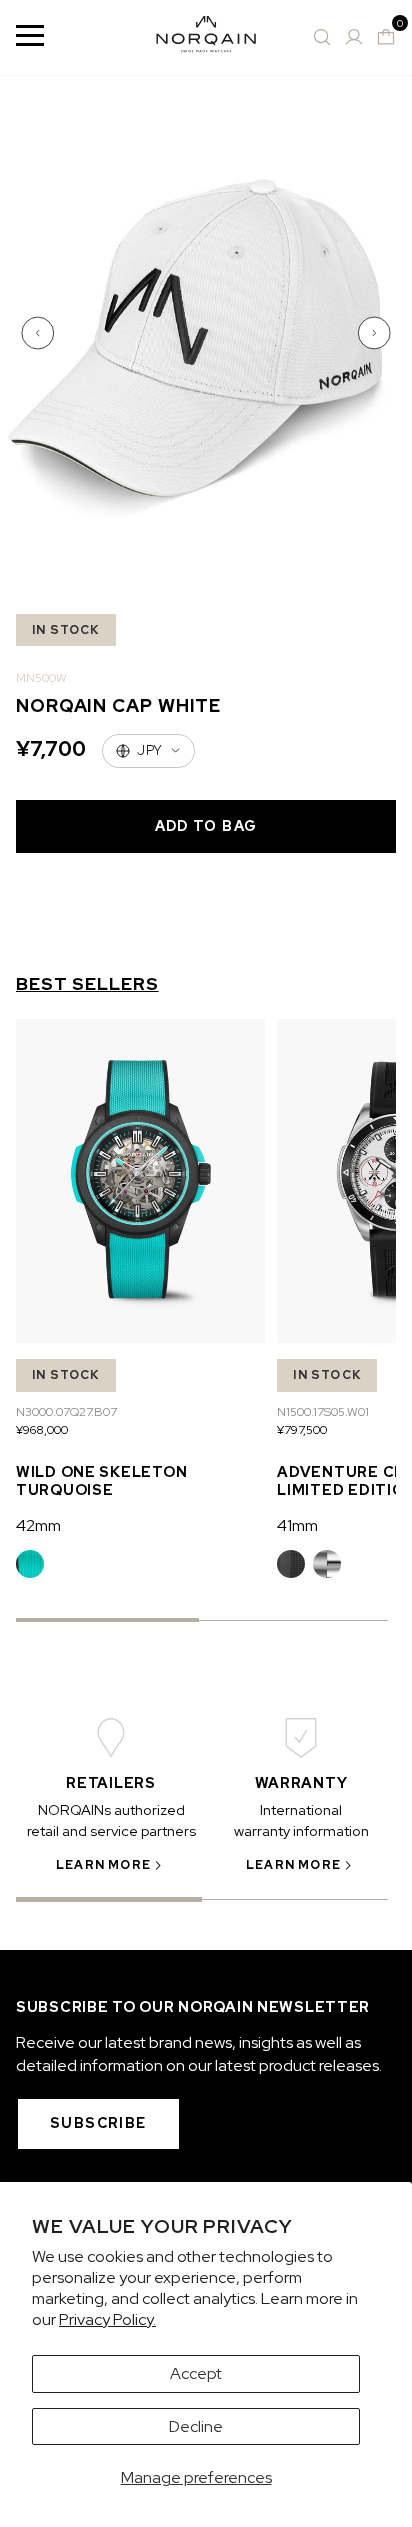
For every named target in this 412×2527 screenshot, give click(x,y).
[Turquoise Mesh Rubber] (30, 1564)
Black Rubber (291, 1564)
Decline (196, 2426)
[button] (40, 333)
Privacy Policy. (107, 2319)
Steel (327, 1564)
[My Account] (354, 37)
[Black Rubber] (291, 1564)
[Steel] (327, 1564)
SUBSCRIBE (98, 2123)
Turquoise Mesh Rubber (30, 1564)
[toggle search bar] (322, 37)
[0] (386, 37)
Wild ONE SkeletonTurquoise (101, 1480)
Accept (196, 2373)
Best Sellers (87, 984)
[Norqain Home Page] (206, 37)
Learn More (103, 1865)
